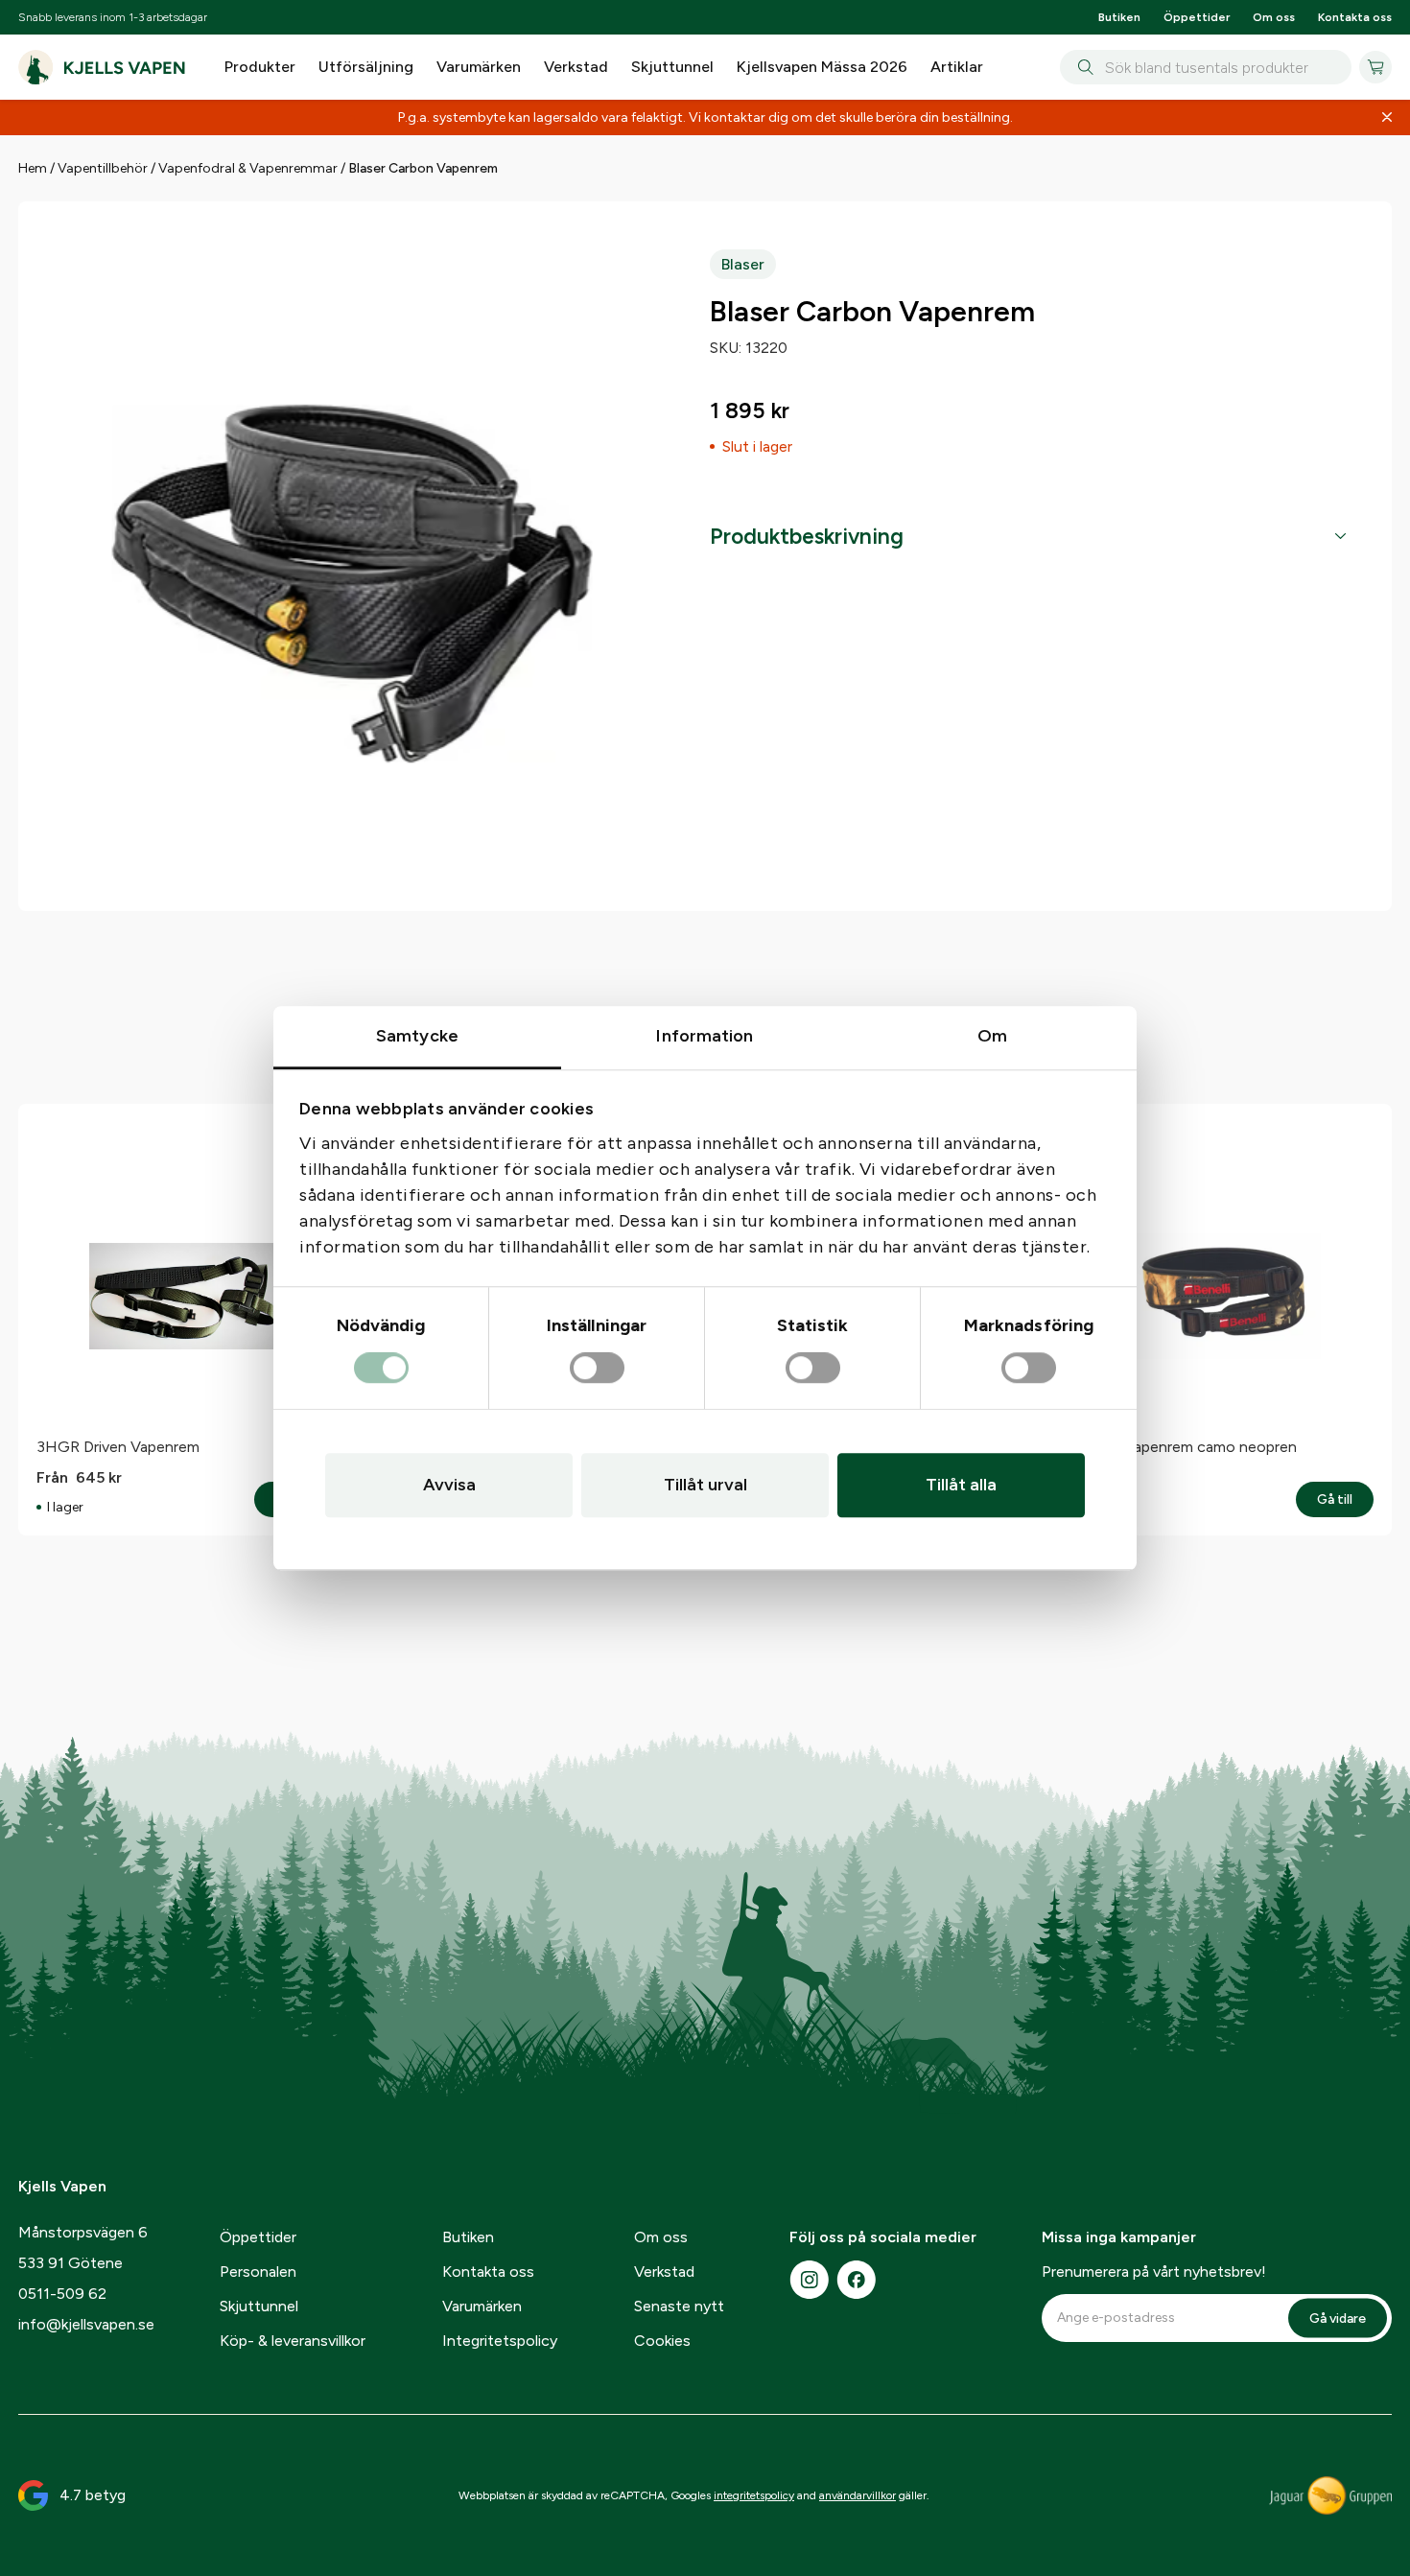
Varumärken (479, 67)
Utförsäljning (366, 67)
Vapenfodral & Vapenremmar (248, 168)
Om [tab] (992, 1036)
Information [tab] (705, 1036)
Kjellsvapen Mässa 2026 (822, 67)
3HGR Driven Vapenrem (118, 1447)
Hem (33, 168)
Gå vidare (1338, 2318)
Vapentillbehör (103, 168)
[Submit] (1082, 67)
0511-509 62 (62, 2294)
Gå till (1345, 1500)
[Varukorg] (1375, 67)
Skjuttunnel (672, 67)
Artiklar (957, 67)
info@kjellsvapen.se (86, 2324)
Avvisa (449, 1485)
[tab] (1028, 537)
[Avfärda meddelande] (1387, 118)
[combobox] (1206, 67)
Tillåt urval (705, 1485)
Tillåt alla (961, 1485)
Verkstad (576, 67)
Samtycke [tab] (417, 1036)
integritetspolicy (754, 2495)
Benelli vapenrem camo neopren (1187, 1447)
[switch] (597, 1369)
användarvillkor (858, 2495)
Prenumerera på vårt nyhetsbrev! (1154, 2272)
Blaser (743, 264)
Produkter (260, 67)
